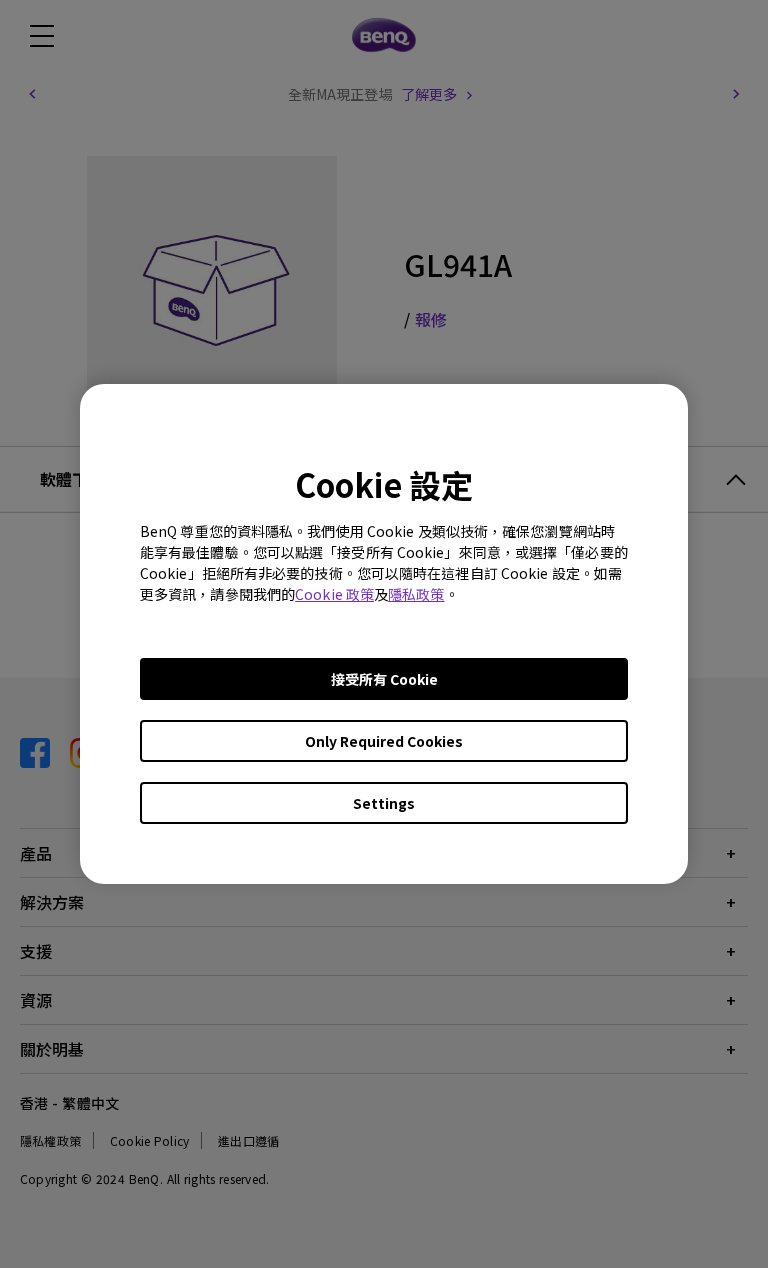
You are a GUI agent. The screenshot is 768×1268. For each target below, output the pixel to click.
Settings (384, 803)
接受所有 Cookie (384, 679)
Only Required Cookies (384, 741)
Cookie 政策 (334, 594)
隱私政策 (416, 594)
